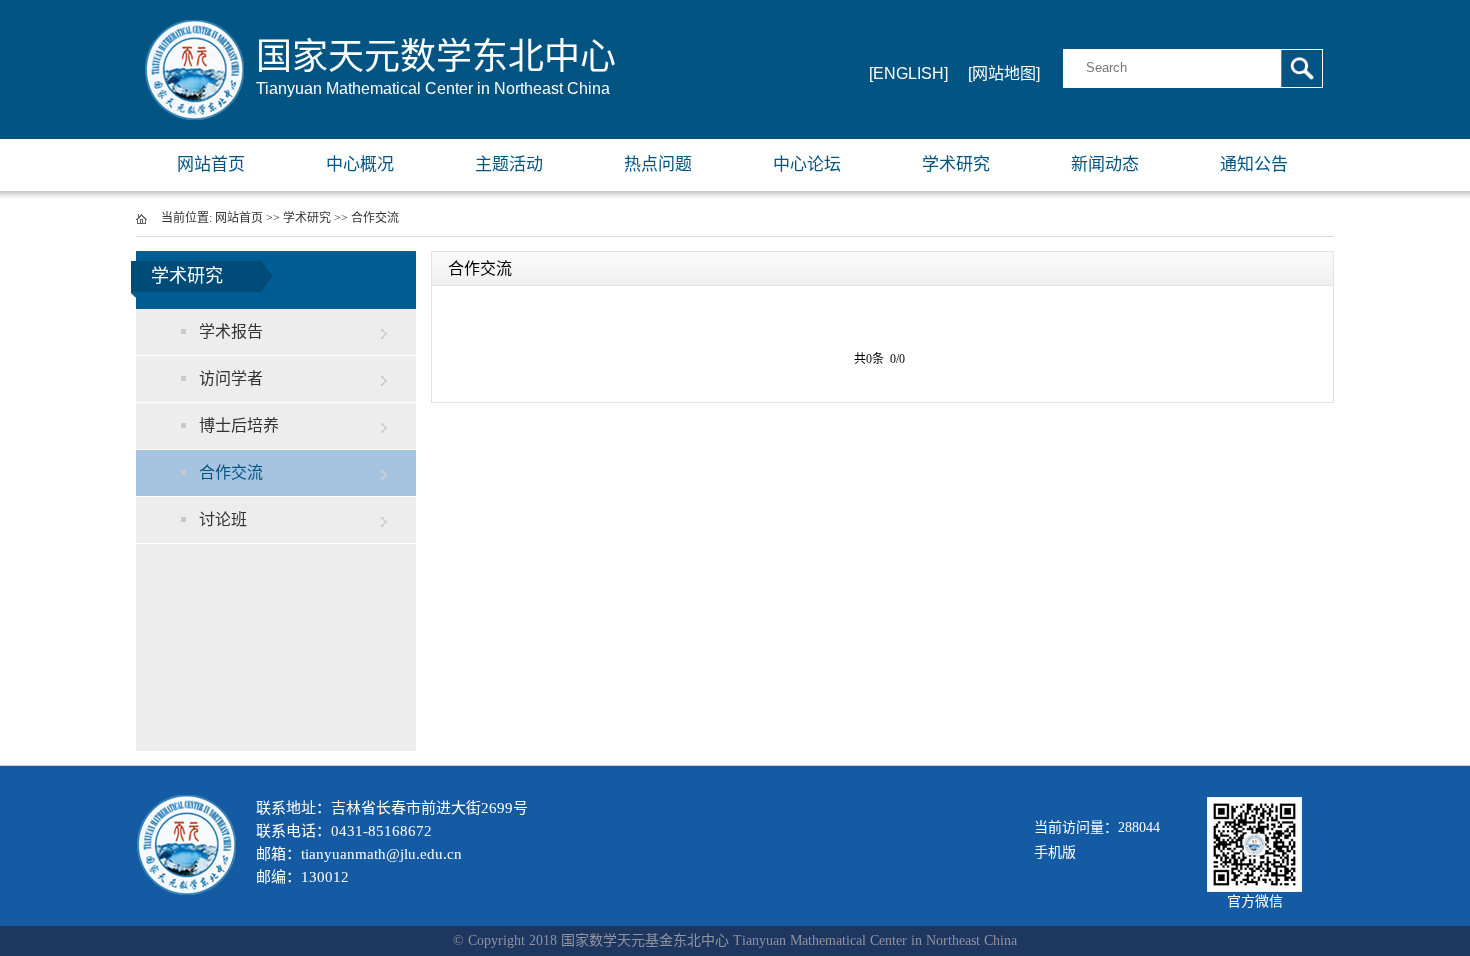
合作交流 (375, 218)
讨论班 (223, 519)
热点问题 (658, 164)
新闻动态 (1105, 164)
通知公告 (1254, 164)
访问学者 (231, 378)
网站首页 (211, 164)
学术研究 (956, 164)
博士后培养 (239, 425)
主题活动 (509, 164)
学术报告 (231, 331)
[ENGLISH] (908, 73)
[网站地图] (1004, 73)
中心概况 (360, 164)
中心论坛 (807, 164)
